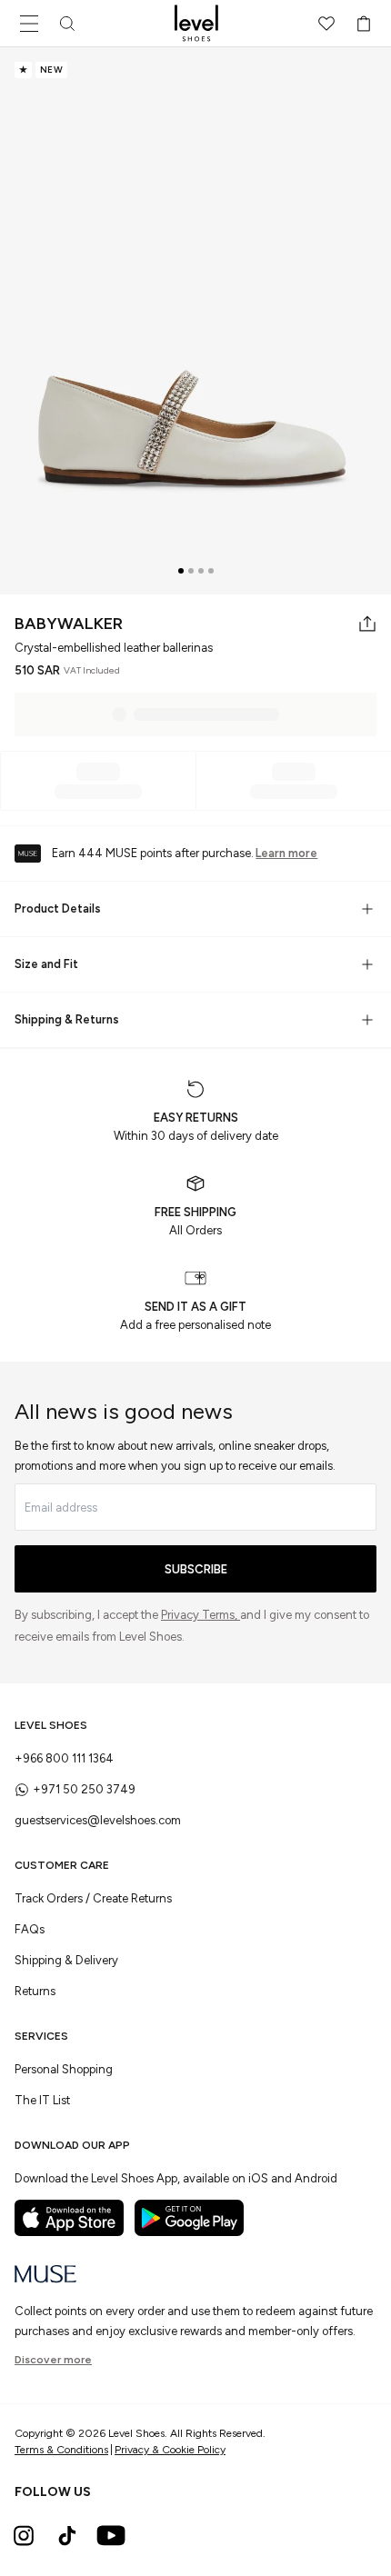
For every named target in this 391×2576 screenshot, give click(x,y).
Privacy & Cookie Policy (170, 2450)
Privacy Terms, (201, 1615)
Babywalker (69, 624)
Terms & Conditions (61, 2450)
